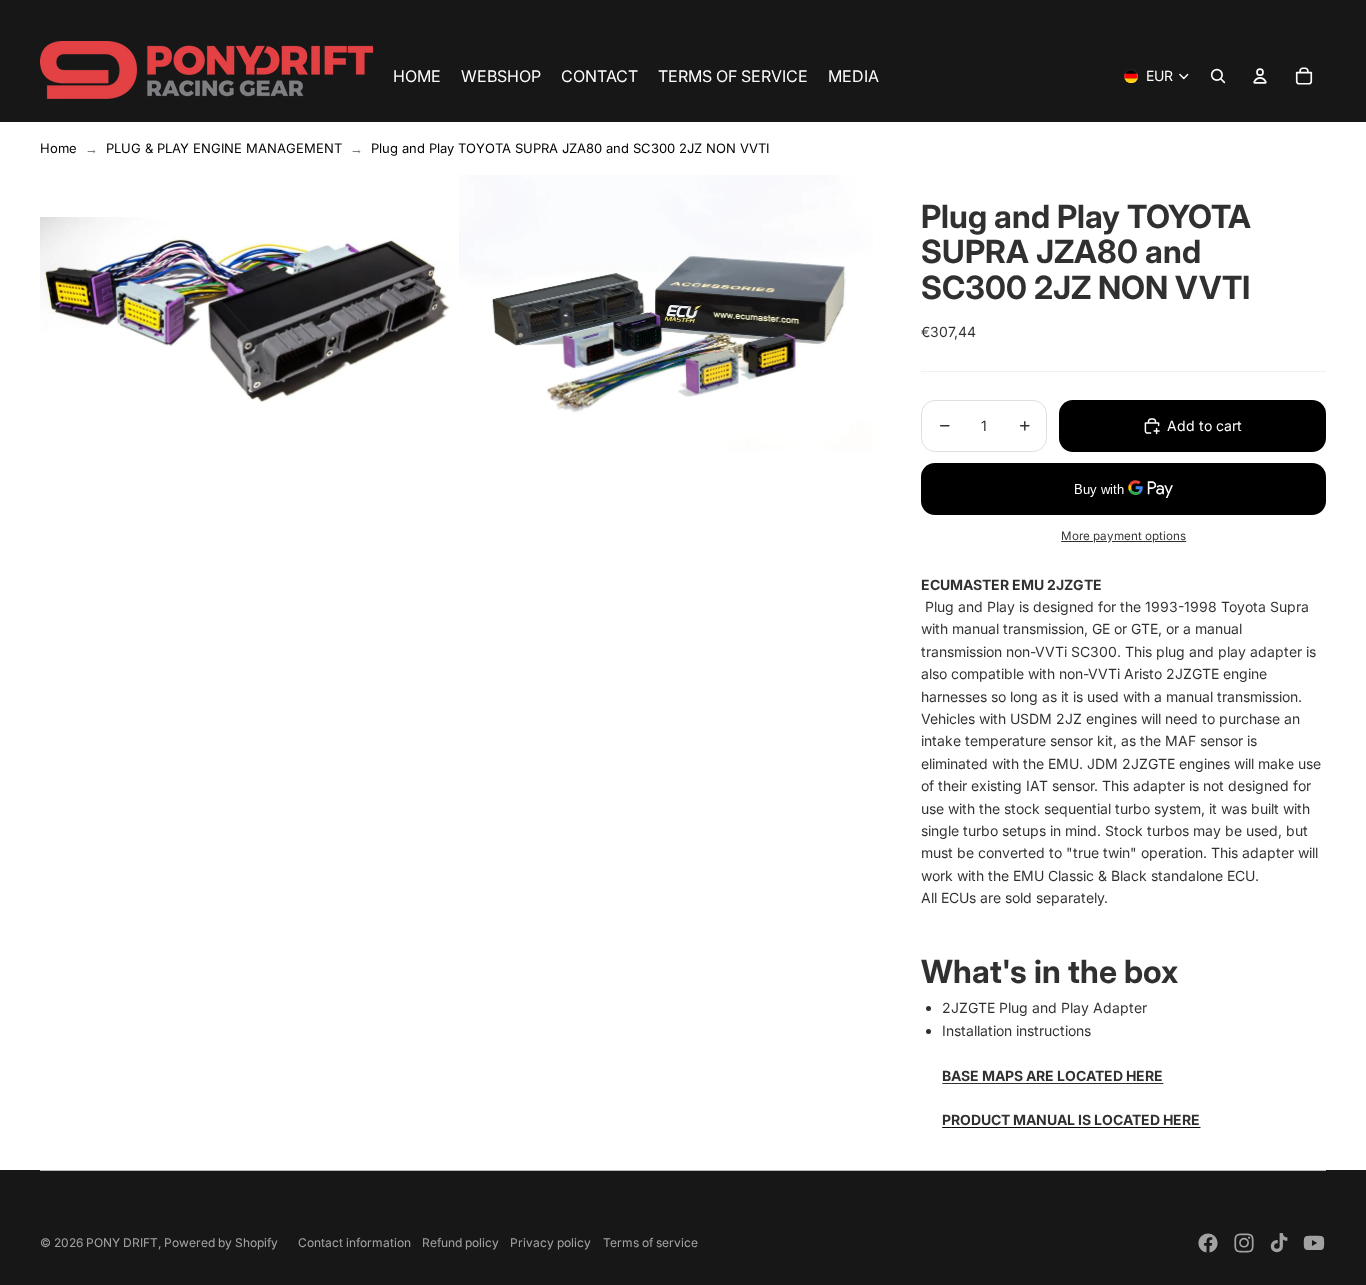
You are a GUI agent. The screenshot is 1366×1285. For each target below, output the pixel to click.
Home (58, 148)
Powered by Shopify (221, 1242)
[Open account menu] (1260, 76)
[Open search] (1218, 76)
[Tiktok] (1279, 1243)
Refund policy (460, 1242)
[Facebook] (1208, 1243)
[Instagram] (1244, 1243)
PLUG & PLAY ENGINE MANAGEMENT (224, 148)
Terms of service (650, 1242)
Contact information (354, 1242)
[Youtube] (1314, 1243)
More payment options (1123, 536)
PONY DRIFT (122, 1242)
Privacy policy (550, 1242)
